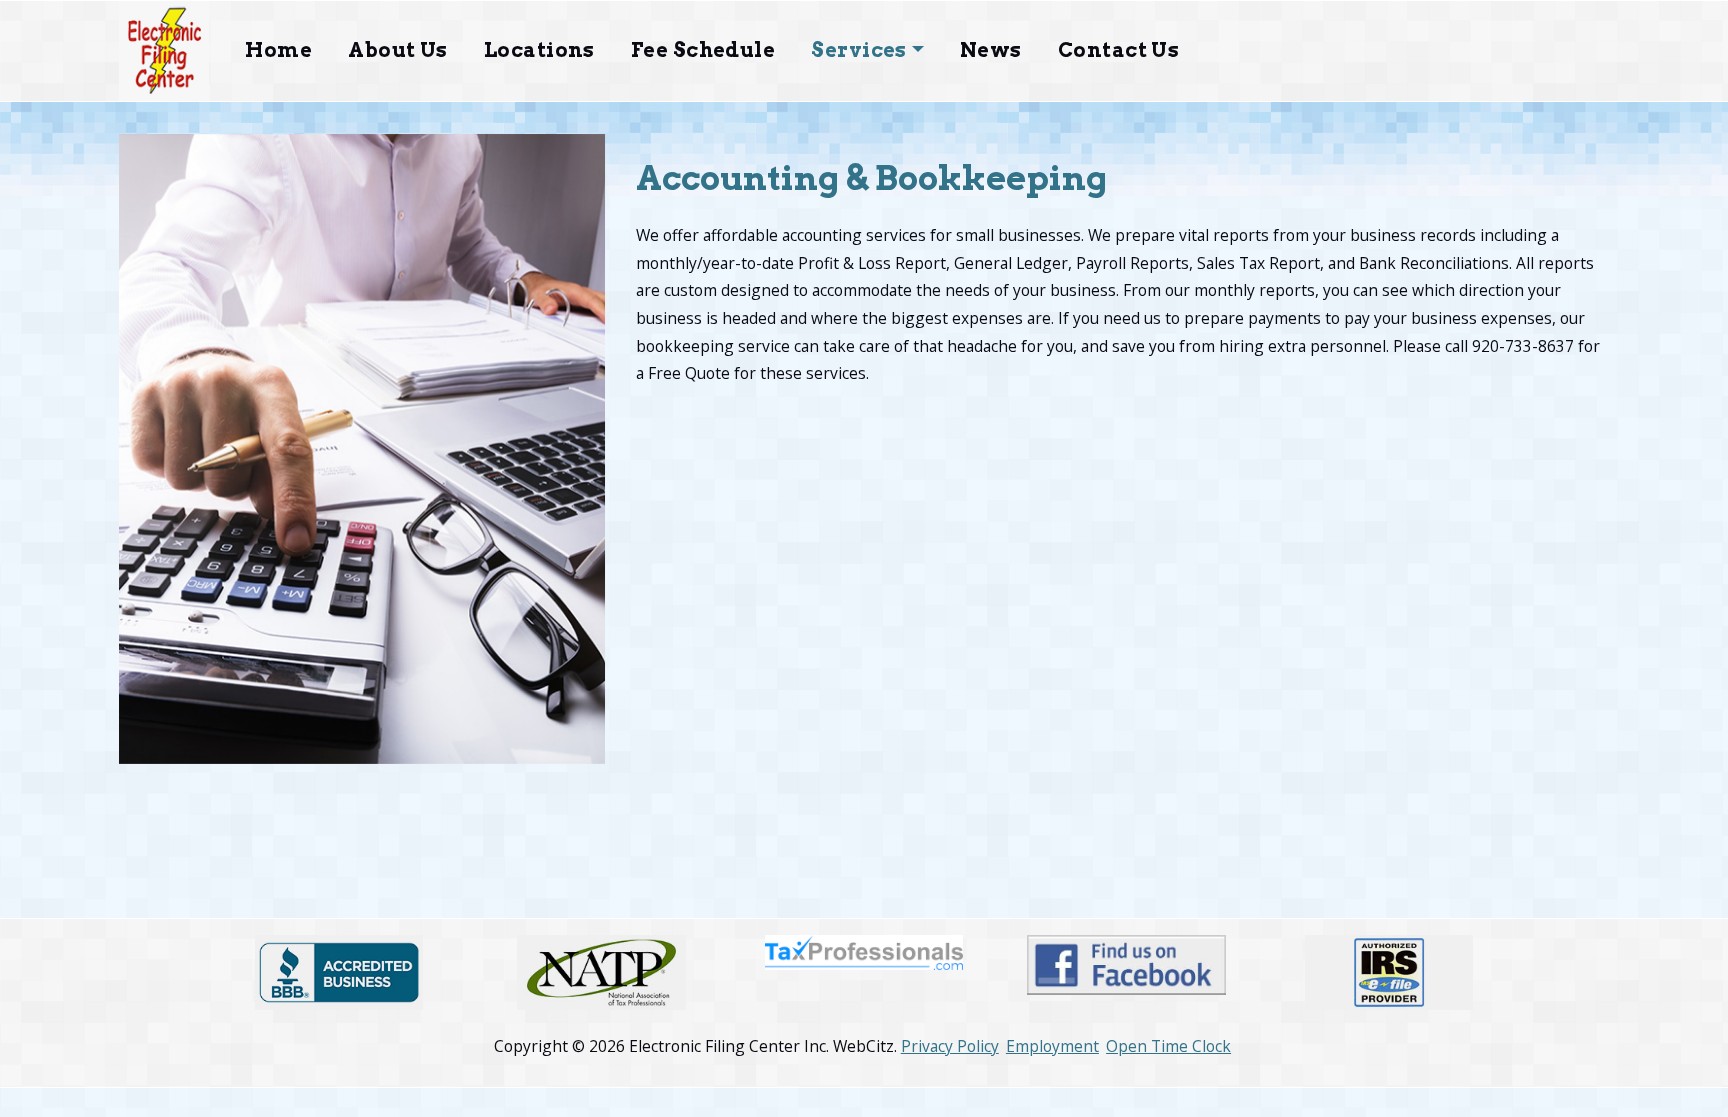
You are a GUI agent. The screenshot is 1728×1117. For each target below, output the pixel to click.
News (991, 50)
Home (278, 50)
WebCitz (863, 1046)
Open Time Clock (1168, 1046)
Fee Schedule (703, 50)
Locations (539, 50)
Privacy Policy (950, 1046)
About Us (398, 50)
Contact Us (1119, 50)
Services (859, 50)
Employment (1052, 1046)
